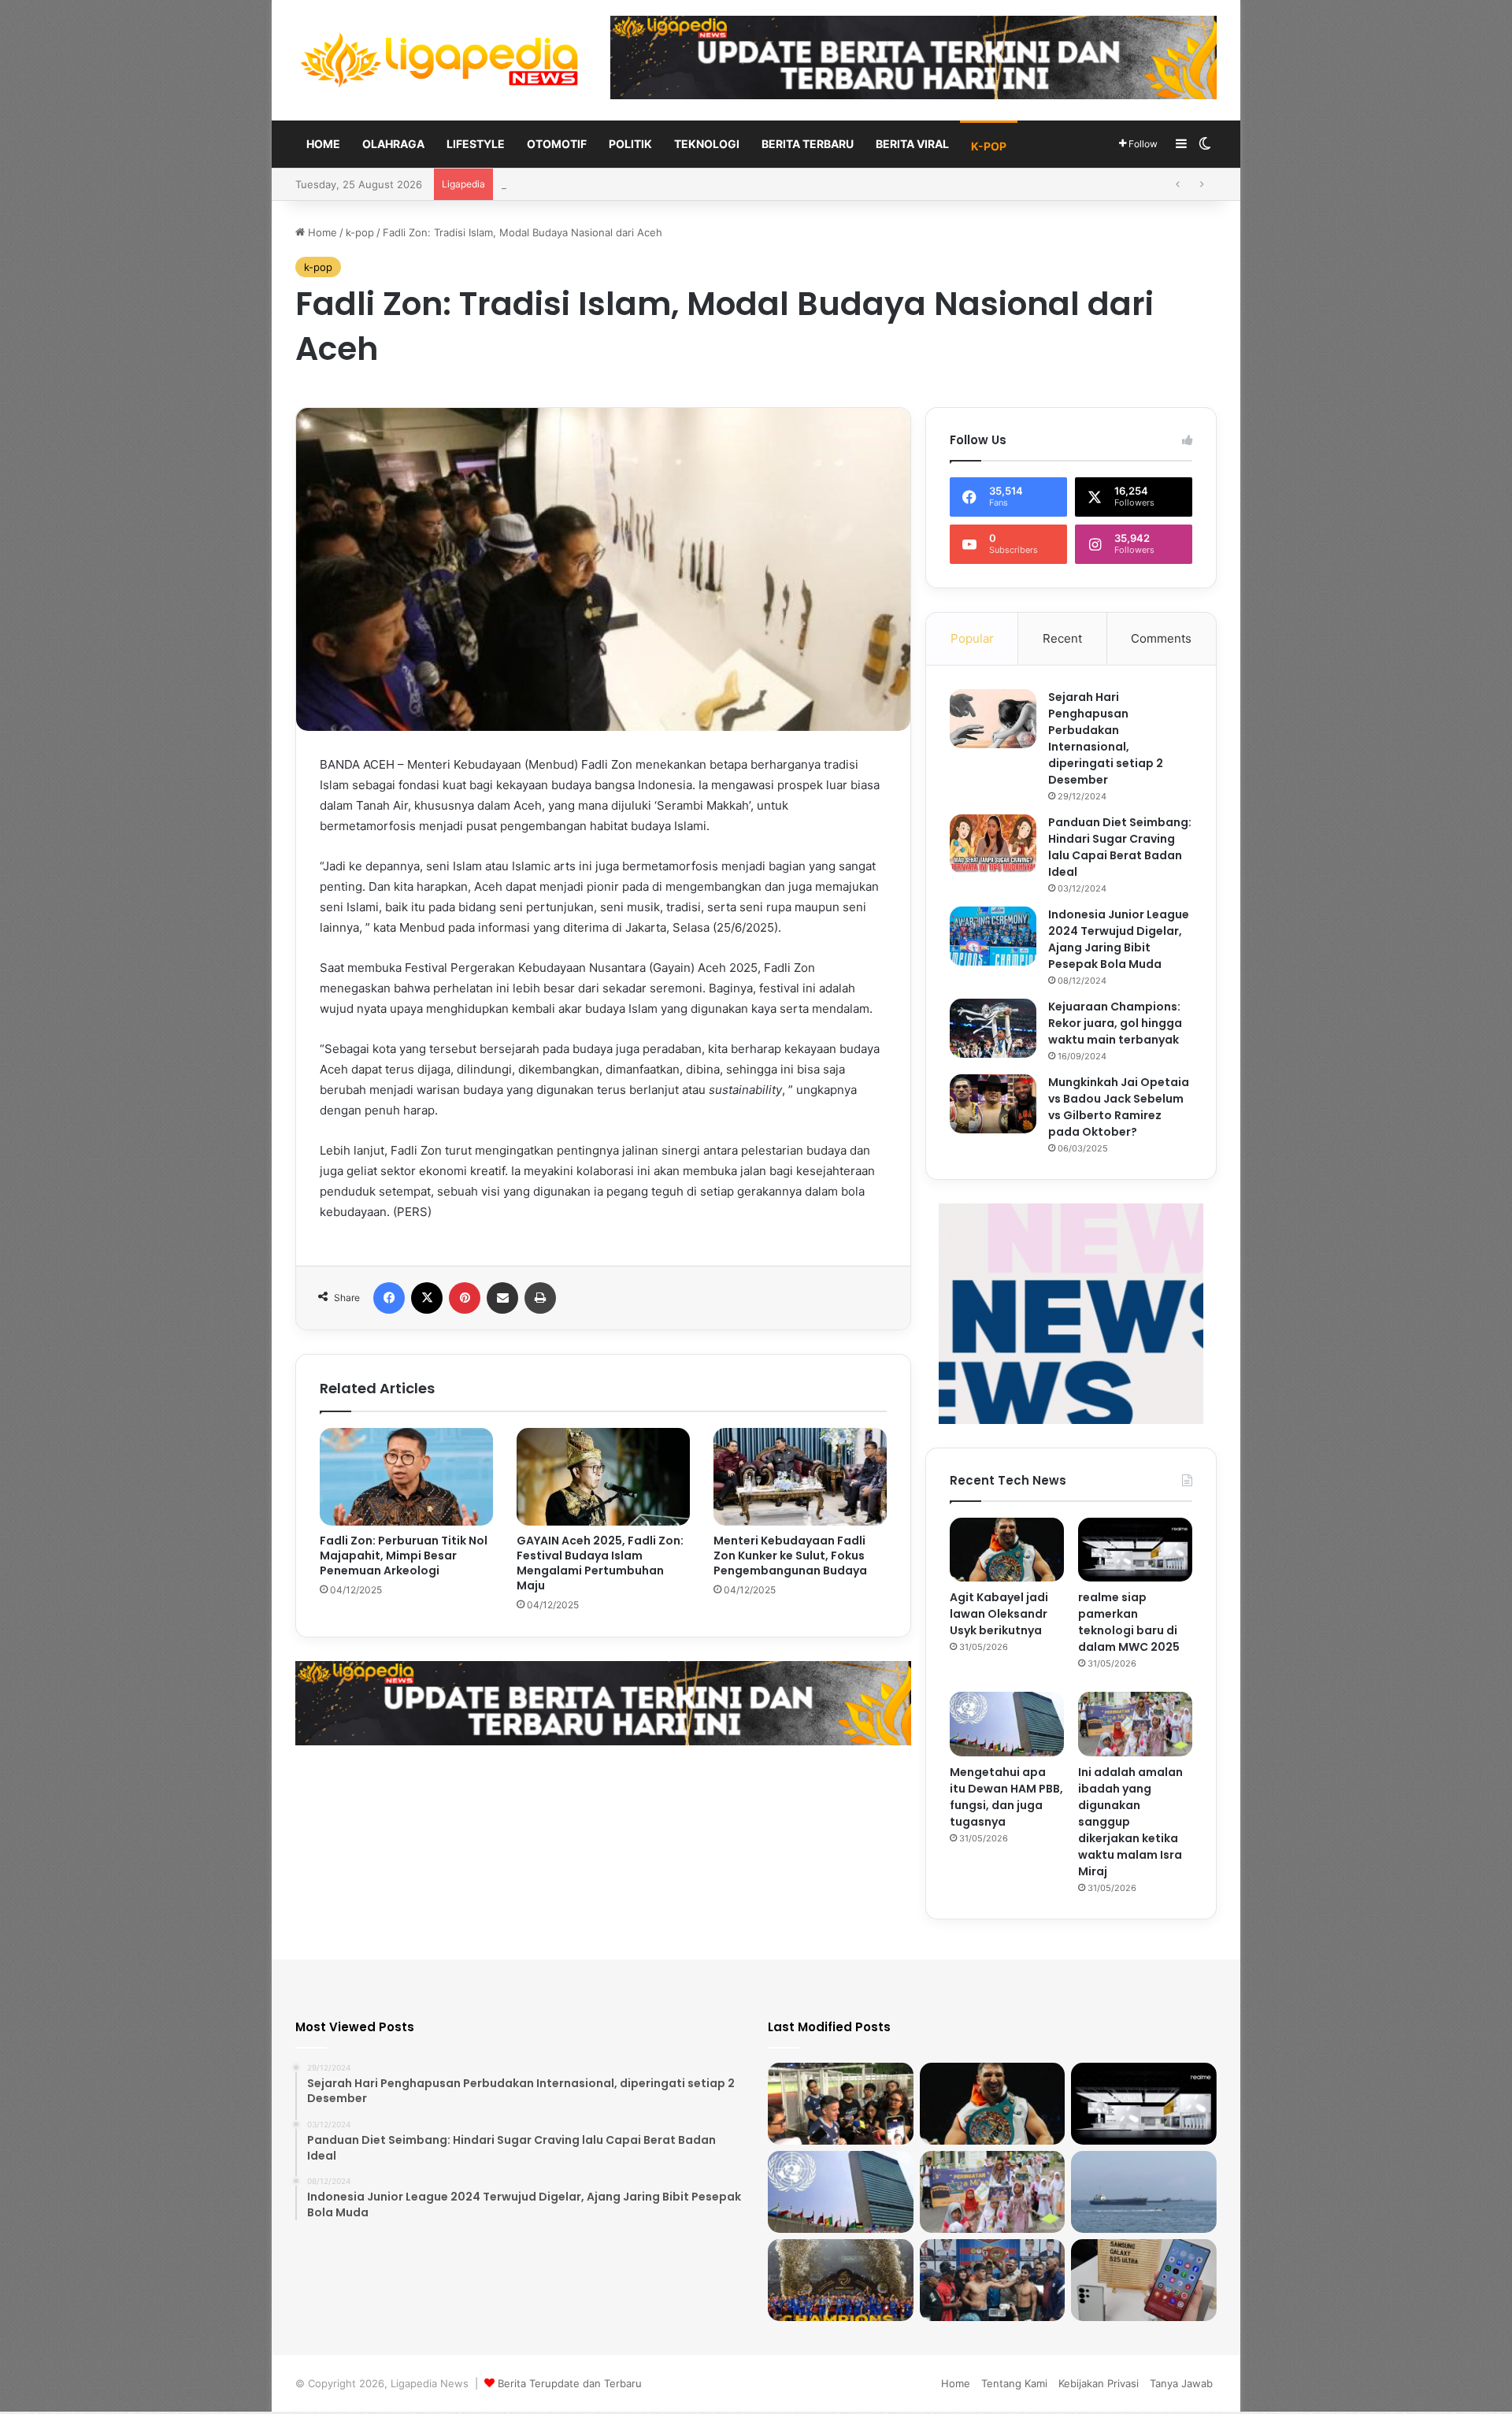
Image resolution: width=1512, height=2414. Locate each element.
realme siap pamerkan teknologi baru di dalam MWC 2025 (1129, 1622)
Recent (1062, 638)
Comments (1161, 638)
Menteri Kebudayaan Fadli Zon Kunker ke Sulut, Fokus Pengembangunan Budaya (790, 1556)
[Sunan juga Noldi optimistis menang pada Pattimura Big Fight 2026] (993, 2280)
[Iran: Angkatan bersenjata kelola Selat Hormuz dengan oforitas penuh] (1144, 2192)
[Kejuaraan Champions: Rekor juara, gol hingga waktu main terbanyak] (993, 1028)
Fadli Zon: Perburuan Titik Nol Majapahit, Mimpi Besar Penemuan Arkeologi (404, 1556)
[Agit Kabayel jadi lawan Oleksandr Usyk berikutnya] (1007, 1550)
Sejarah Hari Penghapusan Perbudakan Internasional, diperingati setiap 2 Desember (1106, 738)
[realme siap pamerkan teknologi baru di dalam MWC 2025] (1135, 1550)
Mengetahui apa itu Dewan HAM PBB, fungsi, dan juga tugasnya (1006, 1797)
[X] (427, 1298)
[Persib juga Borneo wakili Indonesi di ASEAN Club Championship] (841, 2280)
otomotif (557, 144)
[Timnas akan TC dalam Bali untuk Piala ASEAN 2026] (841, 2104)
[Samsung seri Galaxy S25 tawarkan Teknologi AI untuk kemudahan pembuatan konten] (1144, 2280)
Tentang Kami (1014, 2383)
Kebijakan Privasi (1099, 2383)
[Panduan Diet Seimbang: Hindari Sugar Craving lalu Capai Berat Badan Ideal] (993, 844)
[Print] (540, 1298)
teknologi (707, 144)
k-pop (989, 146)
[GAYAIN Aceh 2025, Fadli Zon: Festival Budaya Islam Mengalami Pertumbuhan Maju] (603, 1477)
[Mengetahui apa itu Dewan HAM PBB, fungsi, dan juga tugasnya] (1007, 1724)
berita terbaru (808, 144)
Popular (972, 638)
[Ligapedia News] (441, 60)
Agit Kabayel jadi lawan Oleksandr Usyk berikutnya (999, 1614)
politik (630, 144)
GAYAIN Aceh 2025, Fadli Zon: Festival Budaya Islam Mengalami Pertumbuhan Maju (600, 1563)
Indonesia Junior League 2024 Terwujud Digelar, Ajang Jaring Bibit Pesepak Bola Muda (1119, 939)
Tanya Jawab (1181, 2383)
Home (323, 144)
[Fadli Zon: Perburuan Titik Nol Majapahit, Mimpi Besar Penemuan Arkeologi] (406, 1477)
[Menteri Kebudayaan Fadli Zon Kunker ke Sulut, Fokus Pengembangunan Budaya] (800, 1477)
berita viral (912, 144)
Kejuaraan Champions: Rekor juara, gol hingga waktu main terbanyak (1115, 1023)
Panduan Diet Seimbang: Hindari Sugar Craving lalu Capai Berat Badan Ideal (1120, 847)
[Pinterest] (465, 1298)
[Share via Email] (502, 1298)
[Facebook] (389, 1298)
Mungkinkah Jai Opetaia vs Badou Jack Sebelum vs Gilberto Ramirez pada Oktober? (1119, 1107)
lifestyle (476, 144)
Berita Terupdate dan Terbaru (570, 2383)
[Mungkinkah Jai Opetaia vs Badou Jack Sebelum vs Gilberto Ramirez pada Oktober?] (993, 1104)
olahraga (393, 144)
